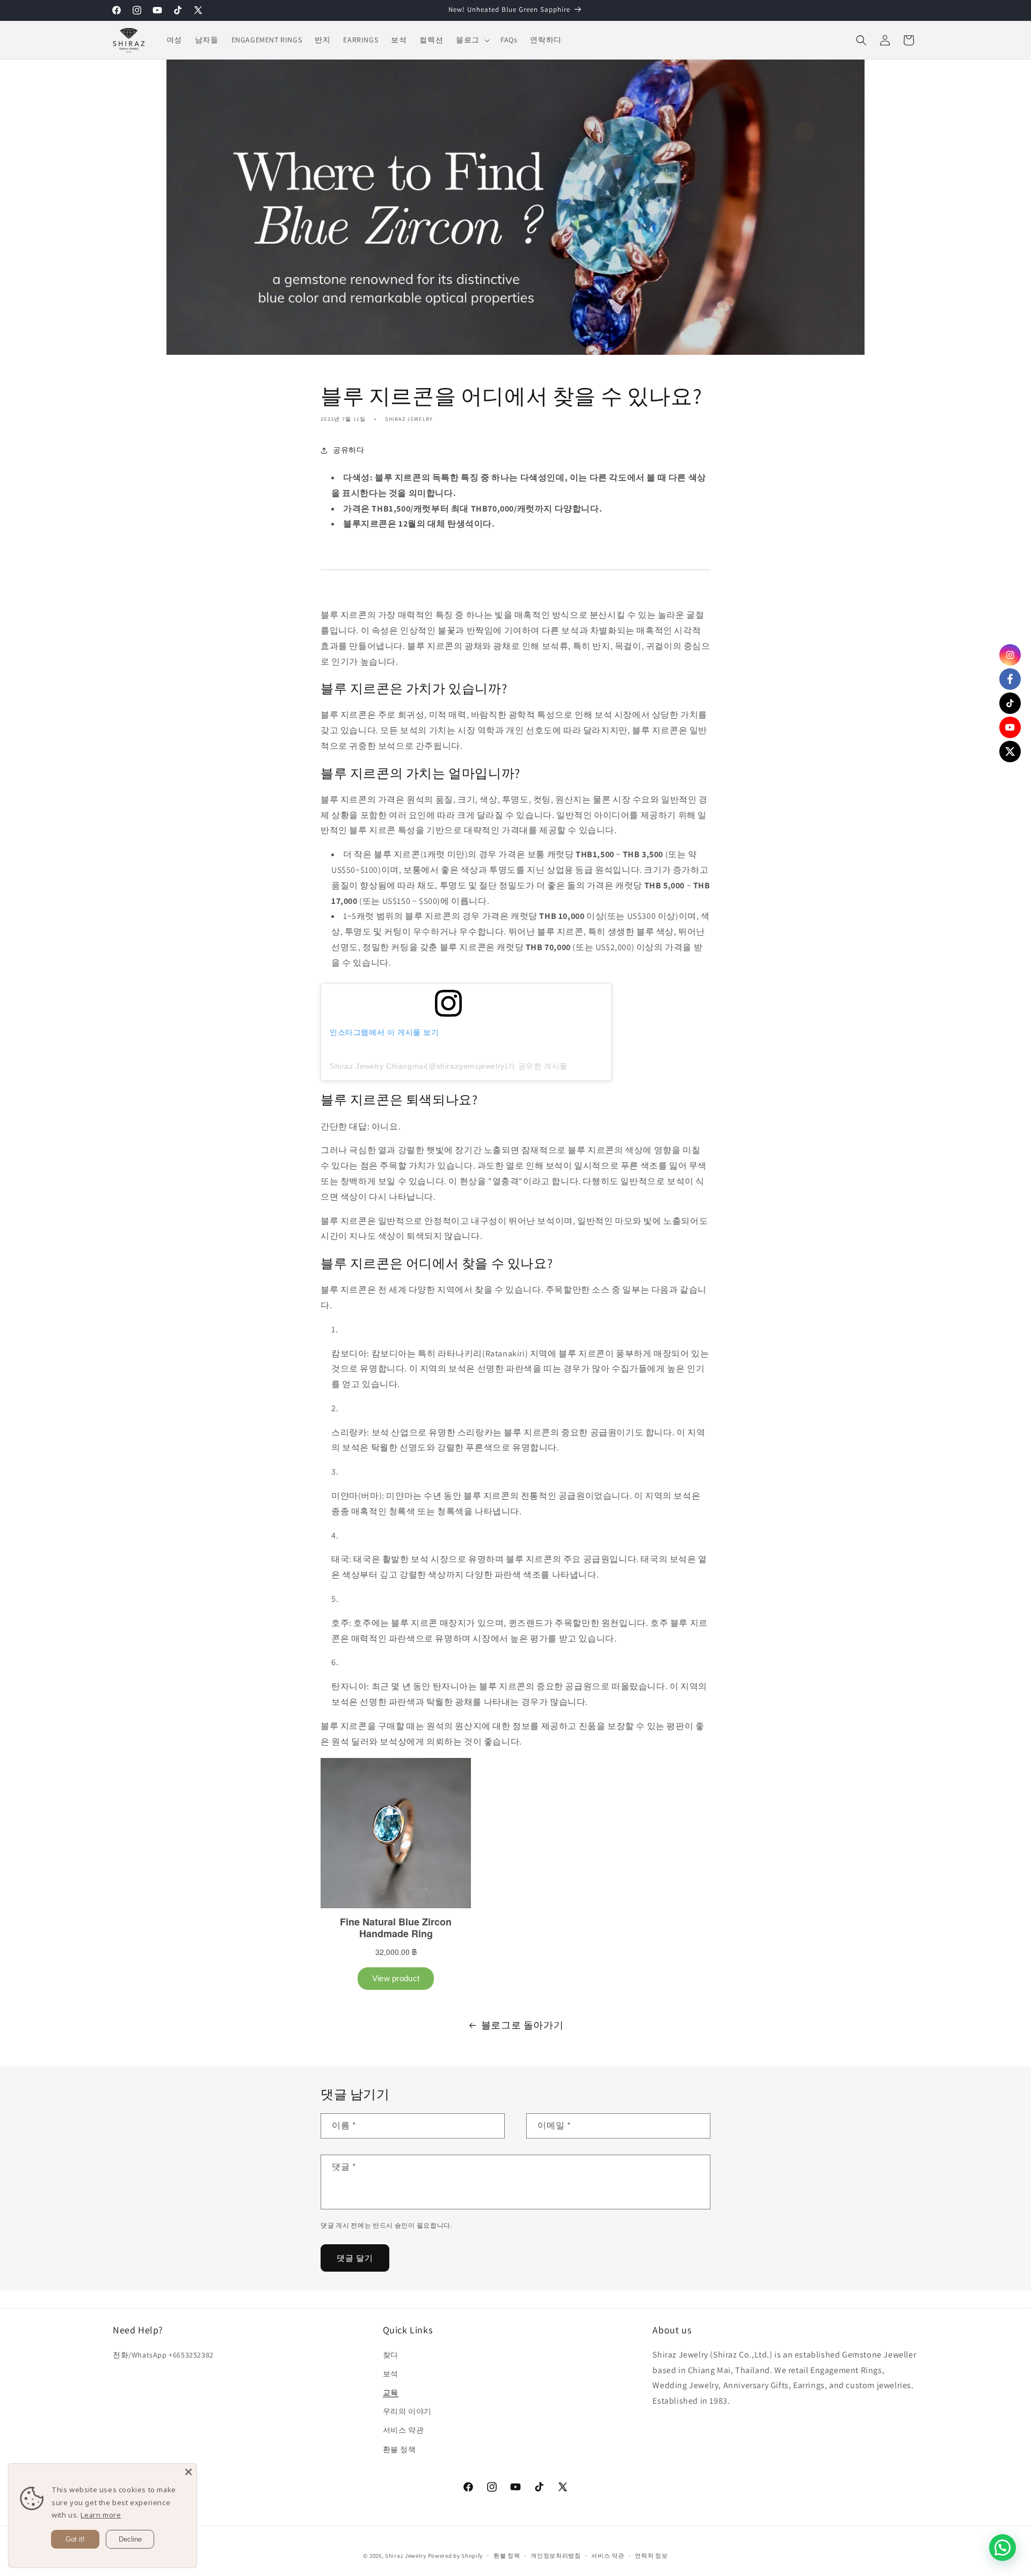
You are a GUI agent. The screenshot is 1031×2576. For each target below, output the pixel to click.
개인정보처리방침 (556, 2556)
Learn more (101, 2515)
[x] (1010, 751)
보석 (391, 2374)
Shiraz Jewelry (406, 2556)
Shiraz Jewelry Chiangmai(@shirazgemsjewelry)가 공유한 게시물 (449, 1066)
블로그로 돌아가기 (522, 2025)
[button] (472, 40)
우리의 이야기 (407, 2411)
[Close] (188, 2472)
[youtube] (1010, 727)
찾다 (391, 2355)
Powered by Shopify (456, 2556)
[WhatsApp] (1003, 2548)
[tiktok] (1010, 703)
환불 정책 (400, 2449)
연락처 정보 (651, 2556)
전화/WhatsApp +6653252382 (163, 2355)
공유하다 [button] (348, 450)
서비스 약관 (404, 2430)
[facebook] (1010, 679)
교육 (391, 2392)
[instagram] (1010, 655)
